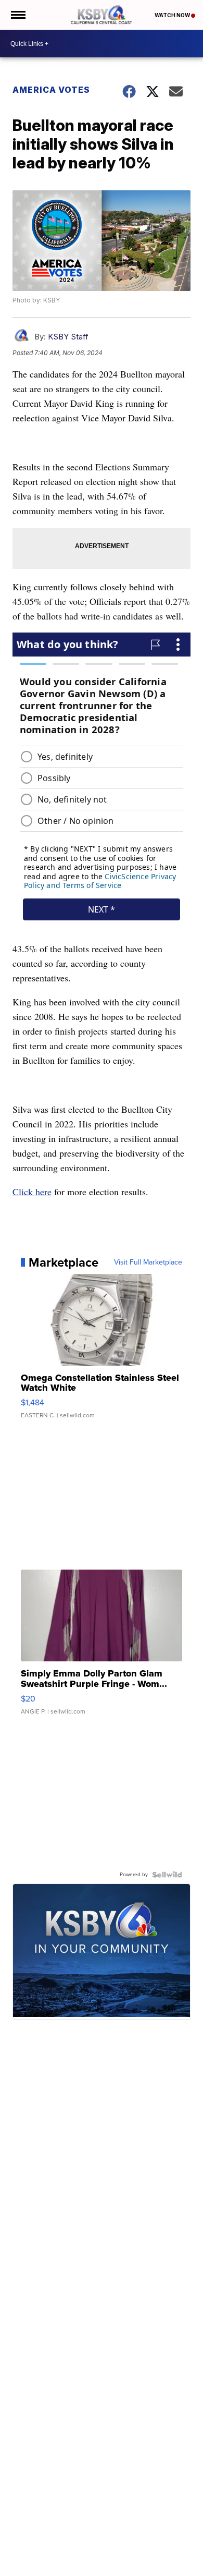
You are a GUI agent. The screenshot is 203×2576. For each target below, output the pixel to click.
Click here (32, 1192)
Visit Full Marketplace (148, 1262)
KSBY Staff (68, 337)
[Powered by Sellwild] (167, 1875)
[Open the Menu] (17, 15)
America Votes (51, 90)
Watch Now (173, 15)
